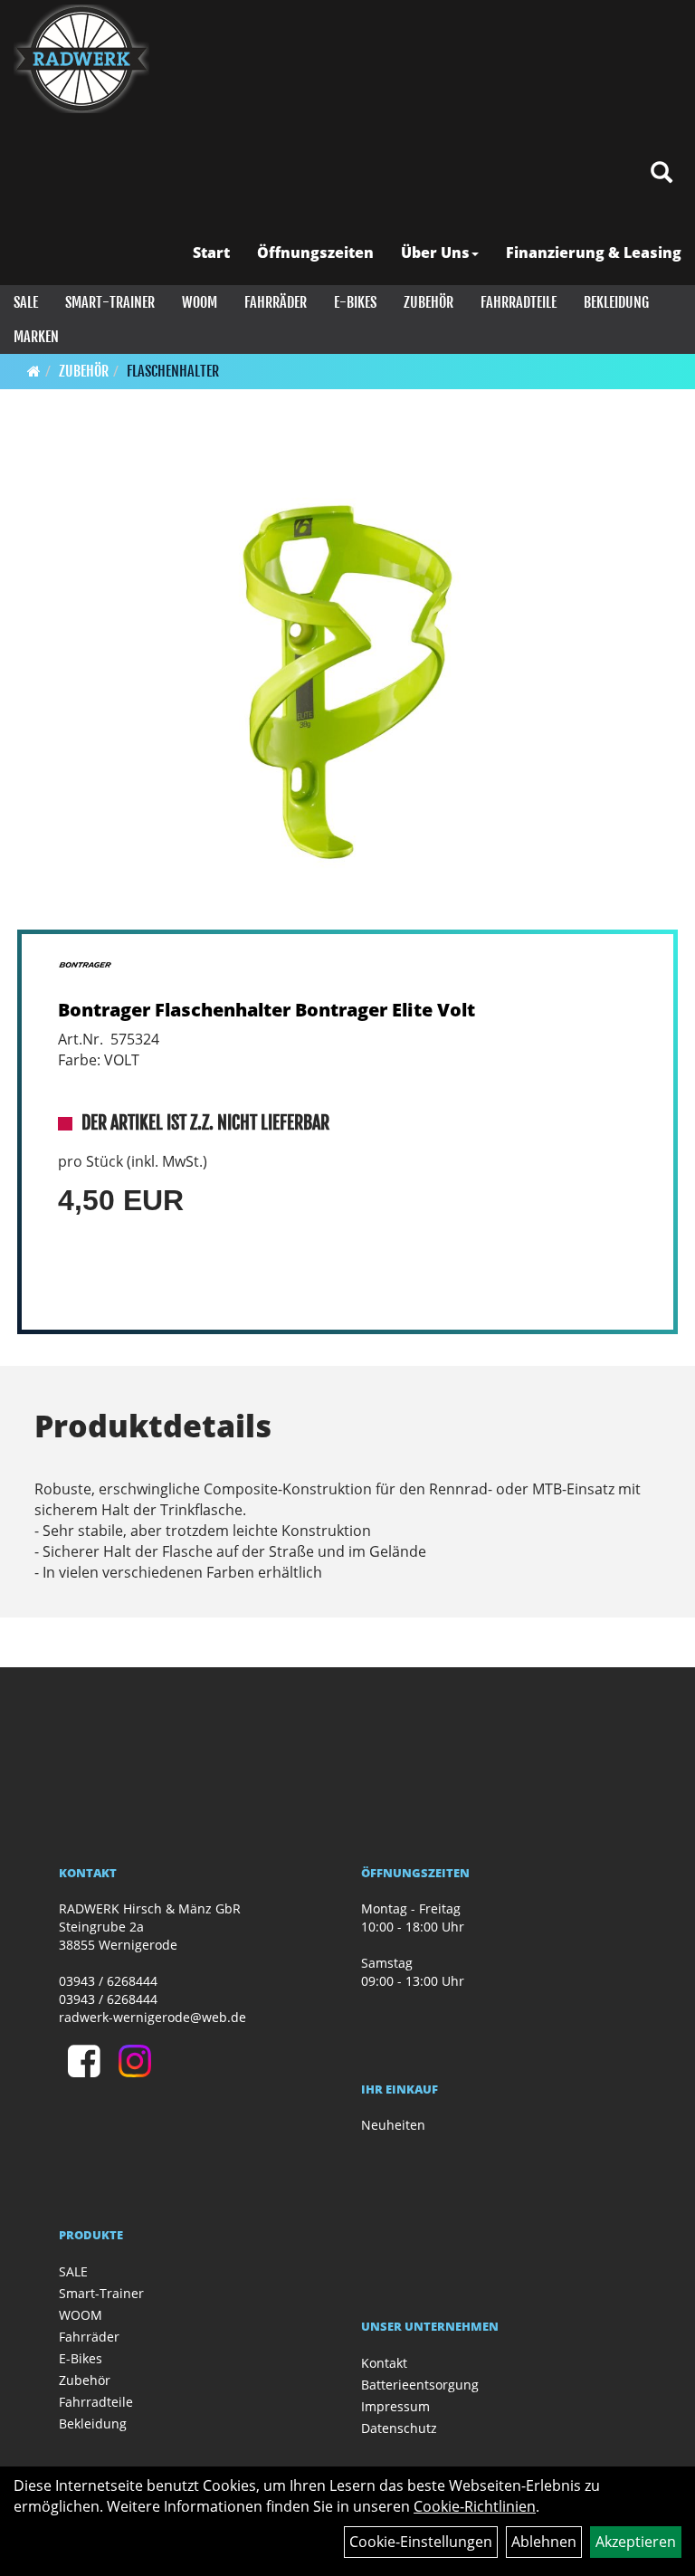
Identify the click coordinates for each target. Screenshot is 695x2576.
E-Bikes (355, 302)
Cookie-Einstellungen (421, 2542)
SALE (26, 302)
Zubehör (428, 302)
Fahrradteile (519, 302)
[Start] (34, 371)
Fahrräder (276, 302)
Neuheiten (393, 2125)
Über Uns (435, 253)
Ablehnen (544, 2542)
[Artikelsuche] (662, 173)
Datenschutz (399, 2428)
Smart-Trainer (110, 302)
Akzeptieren (636, 2542)
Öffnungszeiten (315, 253)
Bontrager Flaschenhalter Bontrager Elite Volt (267, 1010)
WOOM (200, 302)
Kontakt (384, 2363)
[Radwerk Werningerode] (81, 59)
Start (211, 253)
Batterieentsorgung (420, 2385)
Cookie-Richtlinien (475, 2506)
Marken (36, 337)
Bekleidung (616, 302)
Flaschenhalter (173, 371)
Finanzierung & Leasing (594, 253)
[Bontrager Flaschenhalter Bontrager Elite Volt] (347, 682)
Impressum (395, 2406)
